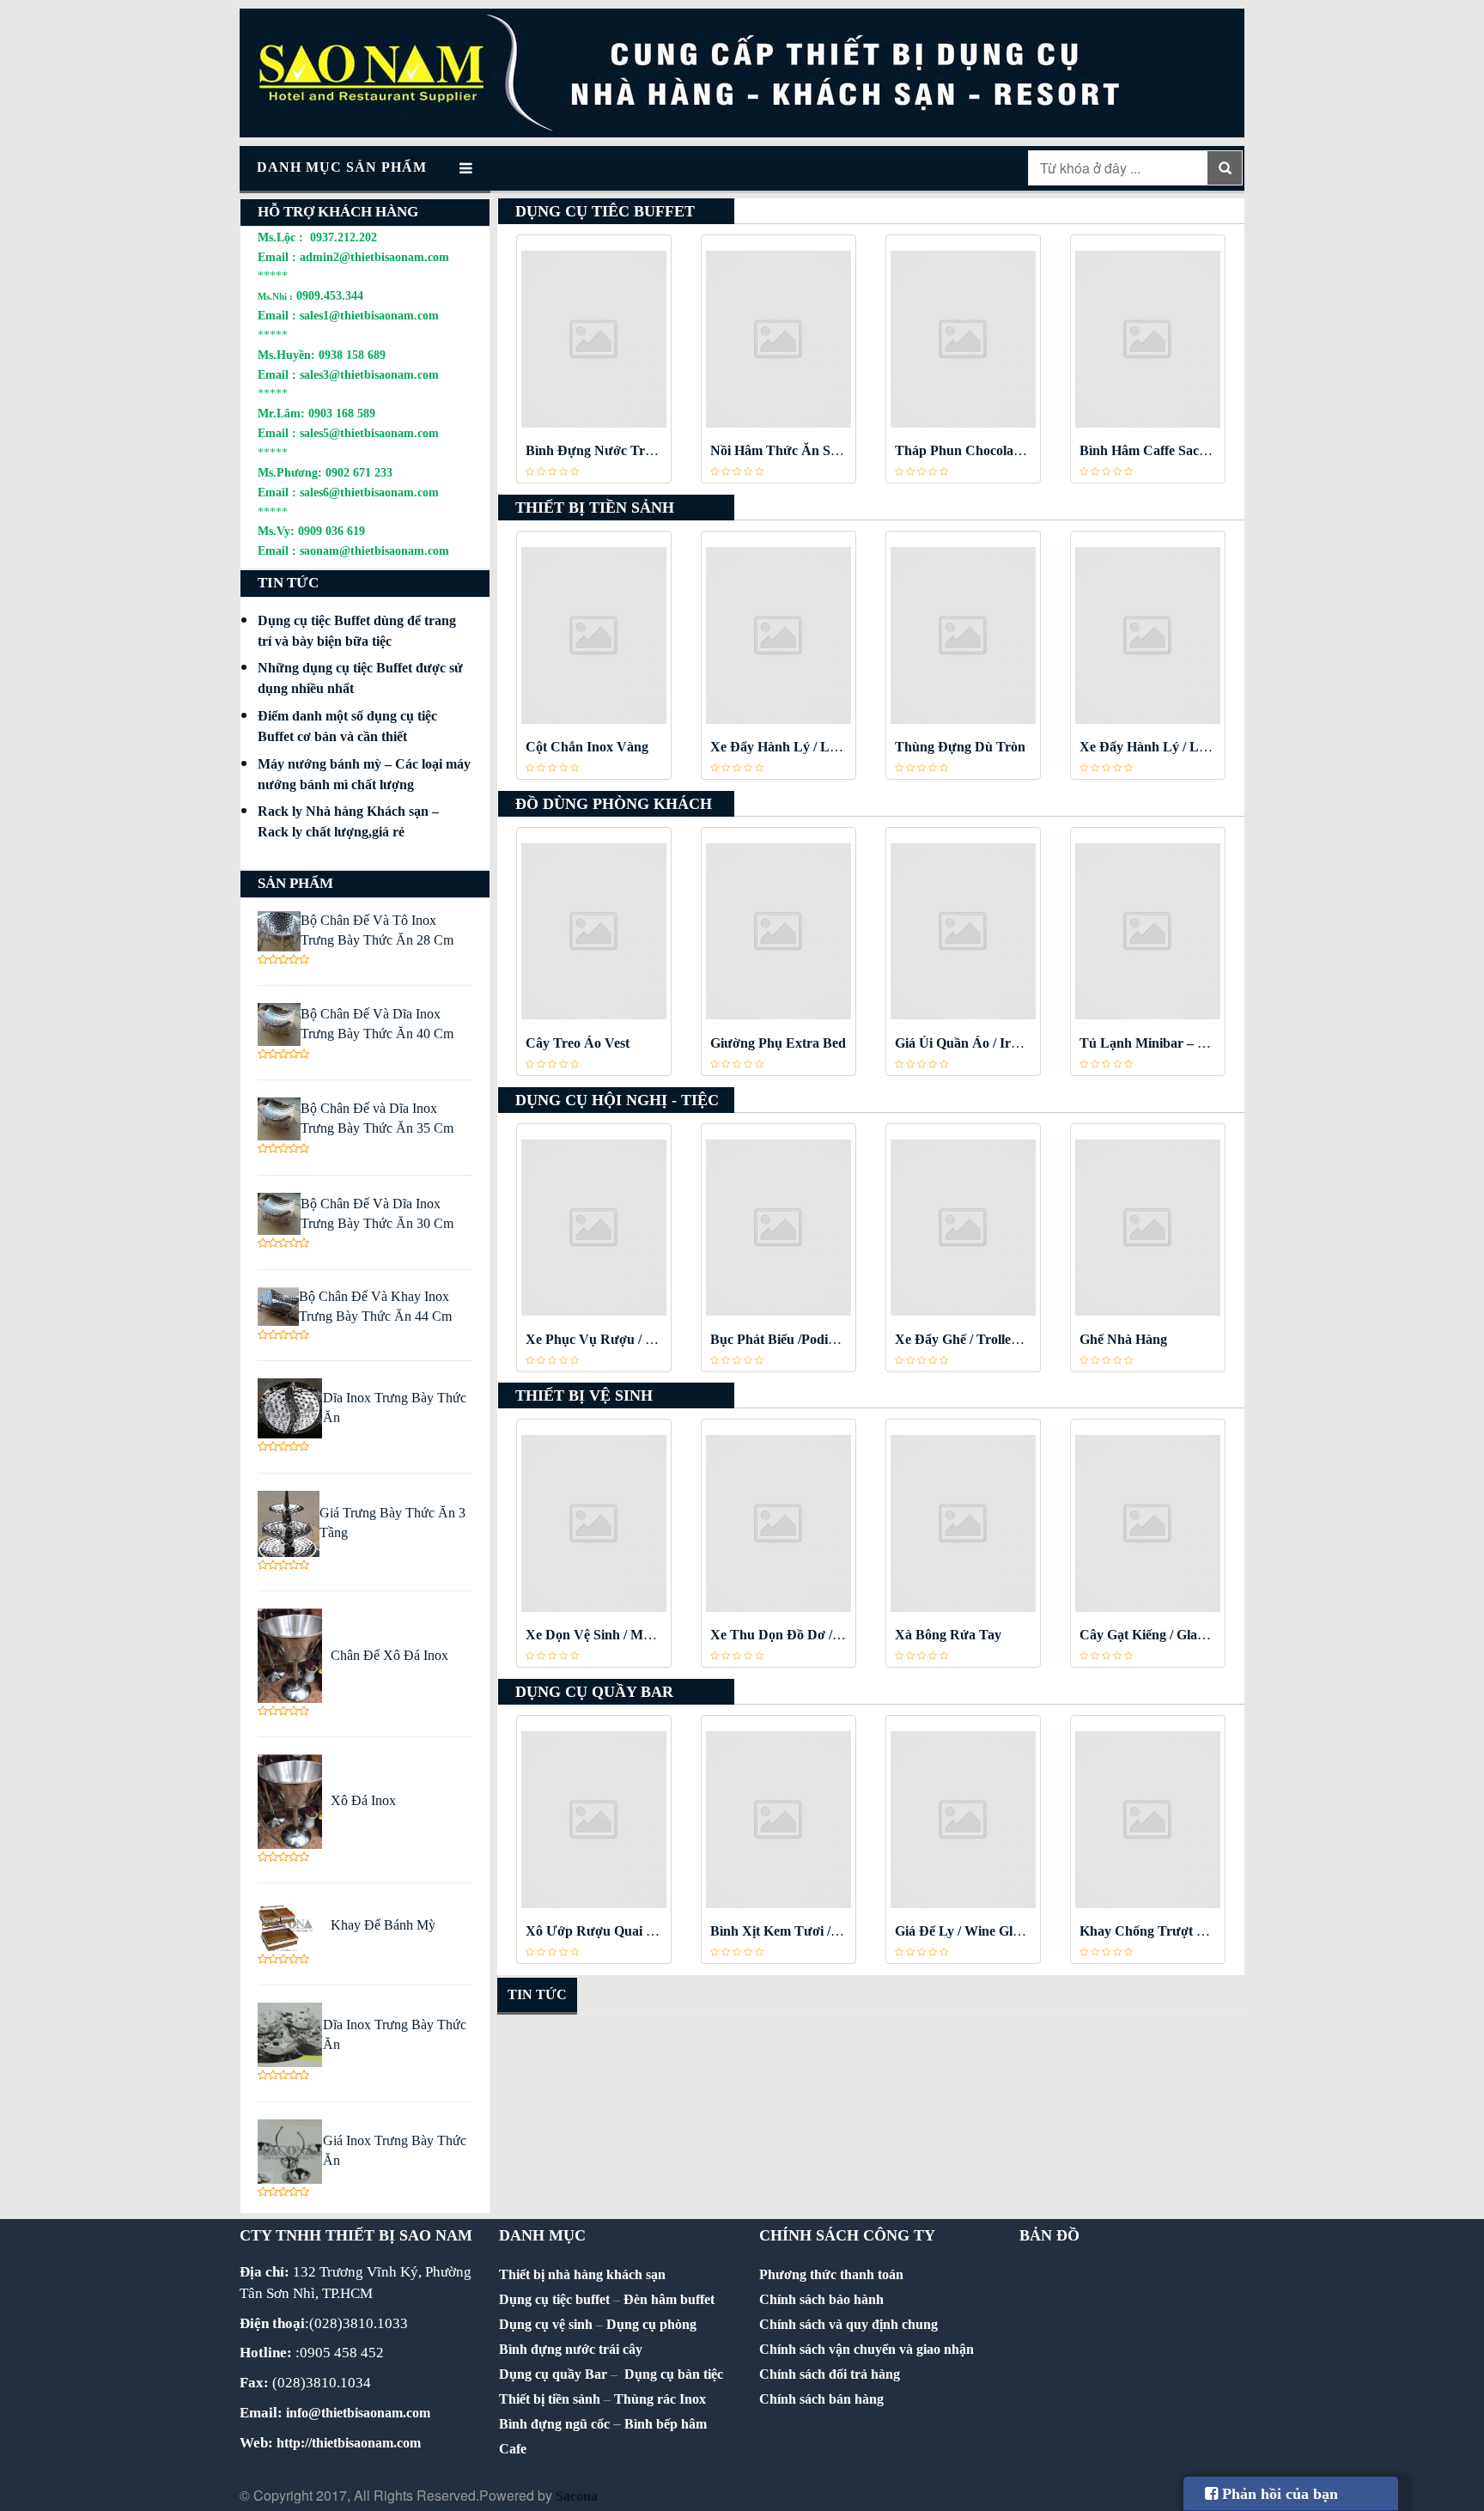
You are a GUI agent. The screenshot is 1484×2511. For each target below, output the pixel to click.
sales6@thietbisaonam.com (369, 492)
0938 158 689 (352, 355)
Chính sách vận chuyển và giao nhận (867, 2349)
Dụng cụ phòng (651, 2324)
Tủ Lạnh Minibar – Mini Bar (1165, 1043)
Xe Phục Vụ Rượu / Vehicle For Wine (636, 1339)
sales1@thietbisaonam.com (369, 315)
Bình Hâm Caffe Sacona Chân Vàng (1186, 450)
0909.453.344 (330, 295)
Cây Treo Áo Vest (578, 1043)
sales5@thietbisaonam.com (369, 433)
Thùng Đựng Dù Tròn (960, 747)
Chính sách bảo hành (821, 2299)
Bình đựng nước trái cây (571, 2349)
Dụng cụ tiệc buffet (554, 2299)
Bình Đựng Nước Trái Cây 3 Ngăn (627, 450)
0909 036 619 (331, 531)
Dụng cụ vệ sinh (546, 2324)
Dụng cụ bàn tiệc (674, 2374)
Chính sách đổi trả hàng (830, 2374)
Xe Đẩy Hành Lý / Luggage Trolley (813, 747)
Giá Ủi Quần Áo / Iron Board (980, 1043)
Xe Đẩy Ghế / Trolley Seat (970, 1339)
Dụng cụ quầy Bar (553, 2374)
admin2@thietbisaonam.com (374, 257)
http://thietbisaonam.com (349, 2443)
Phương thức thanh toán (831, 2274)
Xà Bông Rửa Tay (948, 1635)
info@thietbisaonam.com (358, 2413)
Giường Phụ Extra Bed (778, 1043)
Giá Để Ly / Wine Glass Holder (984, 1931)
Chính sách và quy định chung (848, 2324)
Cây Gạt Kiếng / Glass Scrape (1165, 1635)
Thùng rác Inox (660, 2399)
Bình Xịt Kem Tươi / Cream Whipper (820, 1931)
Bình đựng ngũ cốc (554, 2424)
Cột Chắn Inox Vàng (587, 747)
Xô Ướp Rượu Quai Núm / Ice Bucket (636, 1931)
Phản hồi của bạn (1278, 2494)
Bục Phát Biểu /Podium (778, 1339)
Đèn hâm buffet (669, 2299)
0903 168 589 (342, 413)
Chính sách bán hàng (821, 2399)
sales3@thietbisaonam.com (369, 374)
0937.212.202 (344, 237)
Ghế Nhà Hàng (1123, 1339)
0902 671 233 (359, 472)
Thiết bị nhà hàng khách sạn (582, 2274)
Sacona (577, 2496)
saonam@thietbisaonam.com (374, 550)
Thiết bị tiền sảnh (550, 2399)
